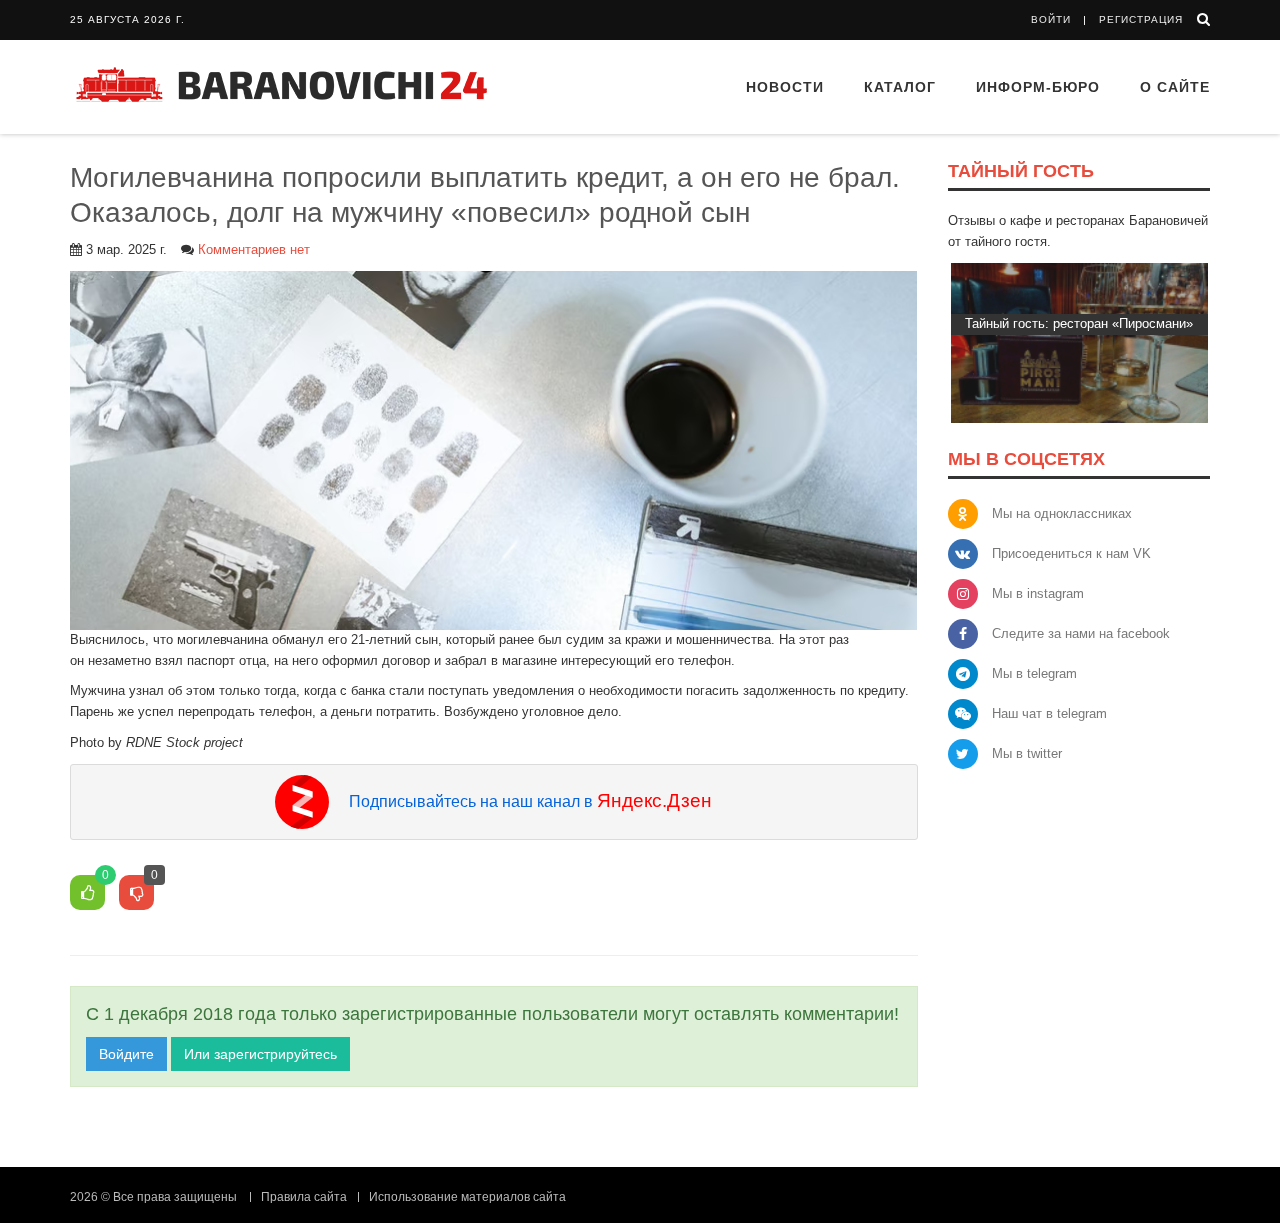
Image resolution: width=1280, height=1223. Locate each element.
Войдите (126, 1054)
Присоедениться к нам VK (1071, 553)
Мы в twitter (1027, 753)
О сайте (1175, 87)
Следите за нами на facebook (1081, 633)
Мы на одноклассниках (1062, 513)
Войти (1051, 19)
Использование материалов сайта (467, 1197)
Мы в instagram (1038, 593)
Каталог (900, 87)
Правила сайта (304, 1197)
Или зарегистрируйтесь (260, 1054)
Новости (785, 87)
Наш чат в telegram (1049, 713)
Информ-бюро (1038, 87)
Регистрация (1141, 19)
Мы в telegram (1034, 673)
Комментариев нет (254, 249)
